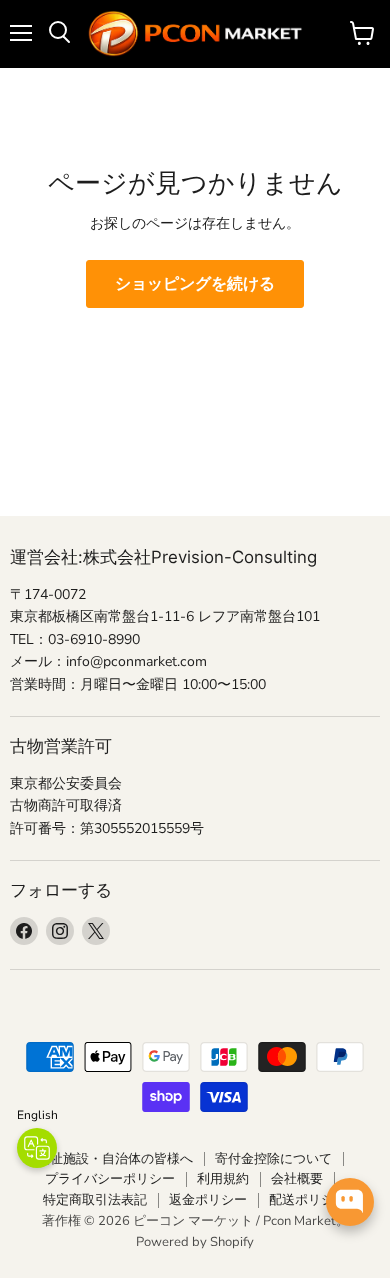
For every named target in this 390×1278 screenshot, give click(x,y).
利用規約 (223, 1179)
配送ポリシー (308, 1200)
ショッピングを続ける (195, 284)
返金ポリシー (208, 1200)
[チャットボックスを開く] (350, 1202)
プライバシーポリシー (110, 1179)
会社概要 (297, 1179)
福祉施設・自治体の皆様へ (115, 1159)
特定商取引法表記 (95, 1200)
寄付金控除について (273, 1159)
